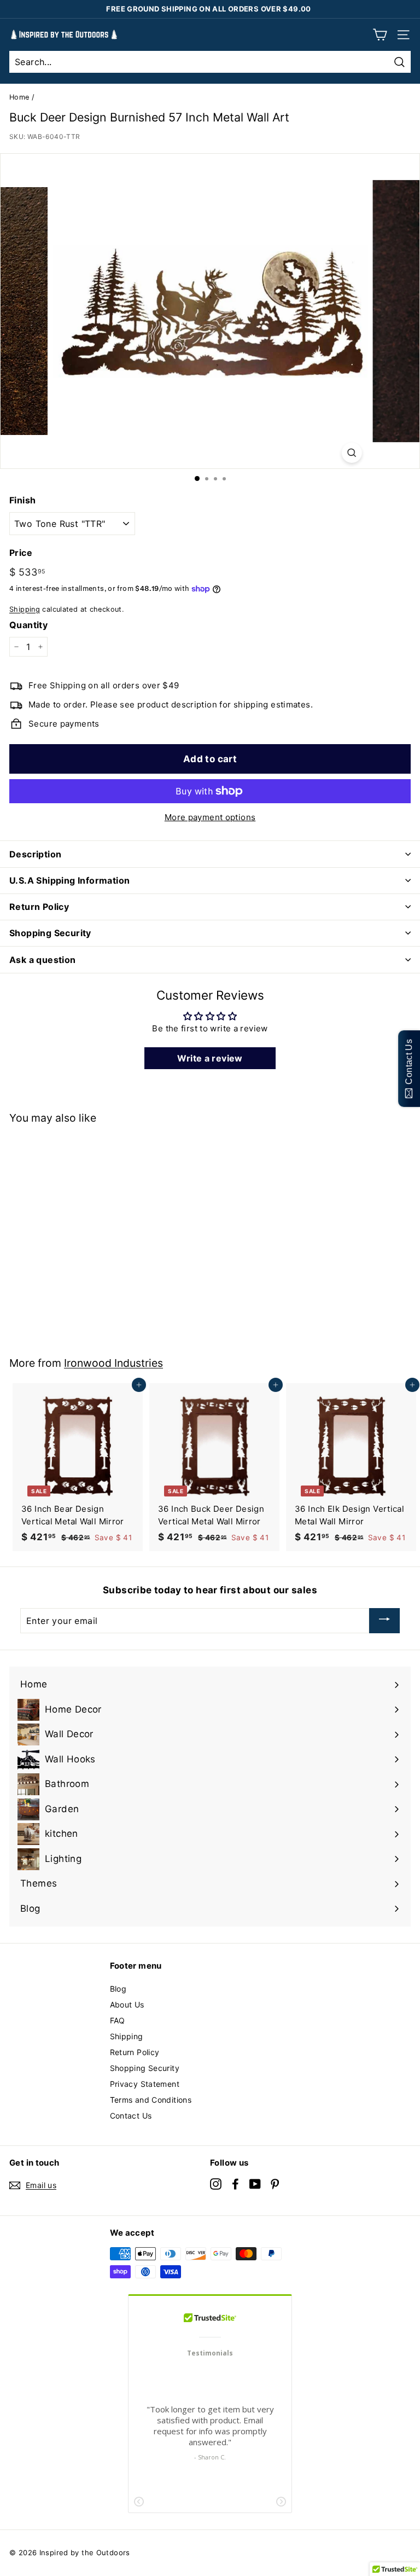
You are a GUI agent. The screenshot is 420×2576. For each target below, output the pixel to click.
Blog (118, 1989)
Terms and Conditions (151, 2100)
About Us (127, 2004)
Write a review (210, 1058)
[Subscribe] (384, 1621)
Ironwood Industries (113, 1363)
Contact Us (131, 2116)
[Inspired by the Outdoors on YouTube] (255, 2183)
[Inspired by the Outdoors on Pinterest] (275, 2183)
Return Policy (135, 2052)
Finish (22, 500)
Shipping (25, 609)
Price (21, 553)
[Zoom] (351, 453)
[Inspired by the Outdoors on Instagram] (216, 2183)
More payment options (210, 817)
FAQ (118, 2020)
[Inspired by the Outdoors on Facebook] (235, 2183)
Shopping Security (145, 2068)
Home (19, 97)
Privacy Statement (145, 2084)
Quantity (28, 625)
